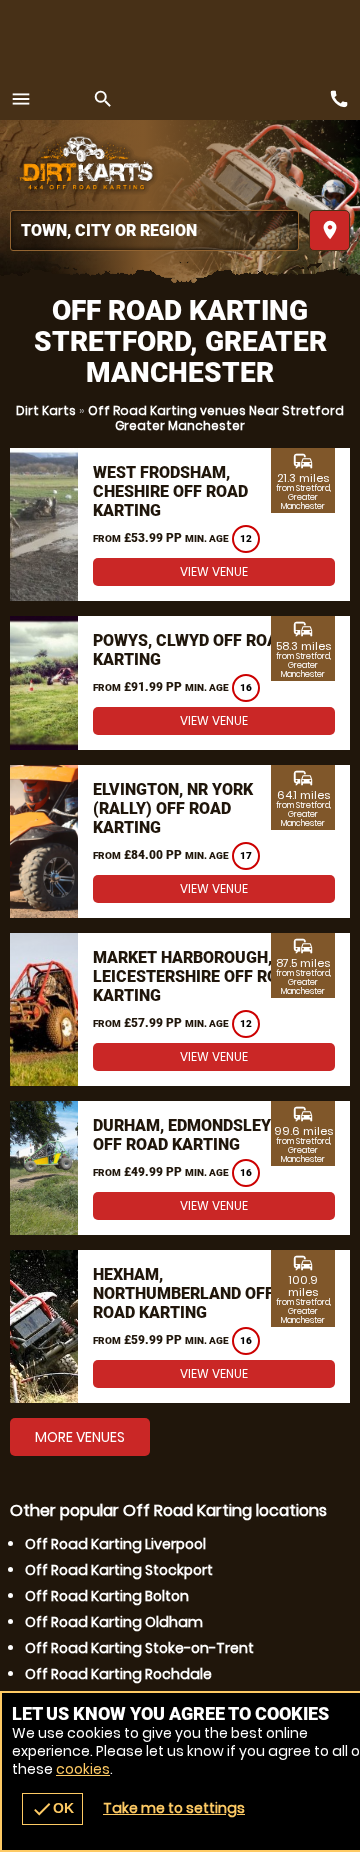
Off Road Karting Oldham (114, 1622)
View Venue (214, 571)
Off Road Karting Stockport (119, 1570)
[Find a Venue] (154, 230)
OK (52, 1809)
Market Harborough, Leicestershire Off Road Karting (196, 976)
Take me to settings (174, 1808)
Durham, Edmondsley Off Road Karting (182, 1135)
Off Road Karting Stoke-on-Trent (139, 1648)
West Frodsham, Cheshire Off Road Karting (170, 491)
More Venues (80, 1437)
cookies (83, 1769)
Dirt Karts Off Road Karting (85, 165)
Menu (21, 99)
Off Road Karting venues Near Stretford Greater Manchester (216, 418)
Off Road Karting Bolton (107, 1596)
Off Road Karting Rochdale (118, 1674)
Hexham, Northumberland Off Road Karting (183, 1293)
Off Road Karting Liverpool (115, 1544)
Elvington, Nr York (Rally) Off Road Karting (173, 808)
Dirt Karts (46, 410)
